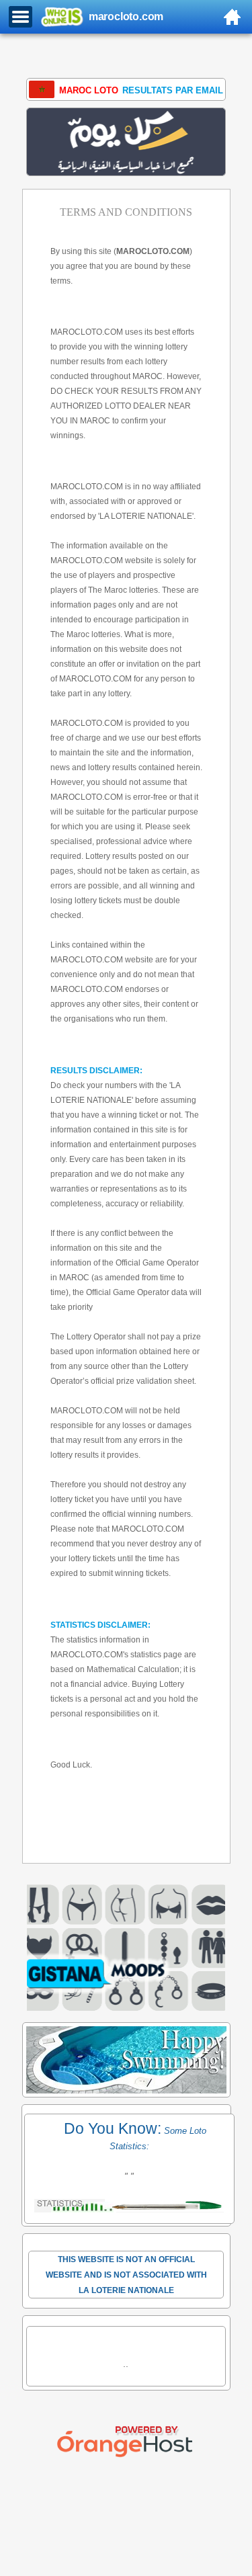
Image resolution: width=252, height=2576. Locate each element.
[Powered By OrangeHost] (126, 2457)
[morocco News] (126, 142)
